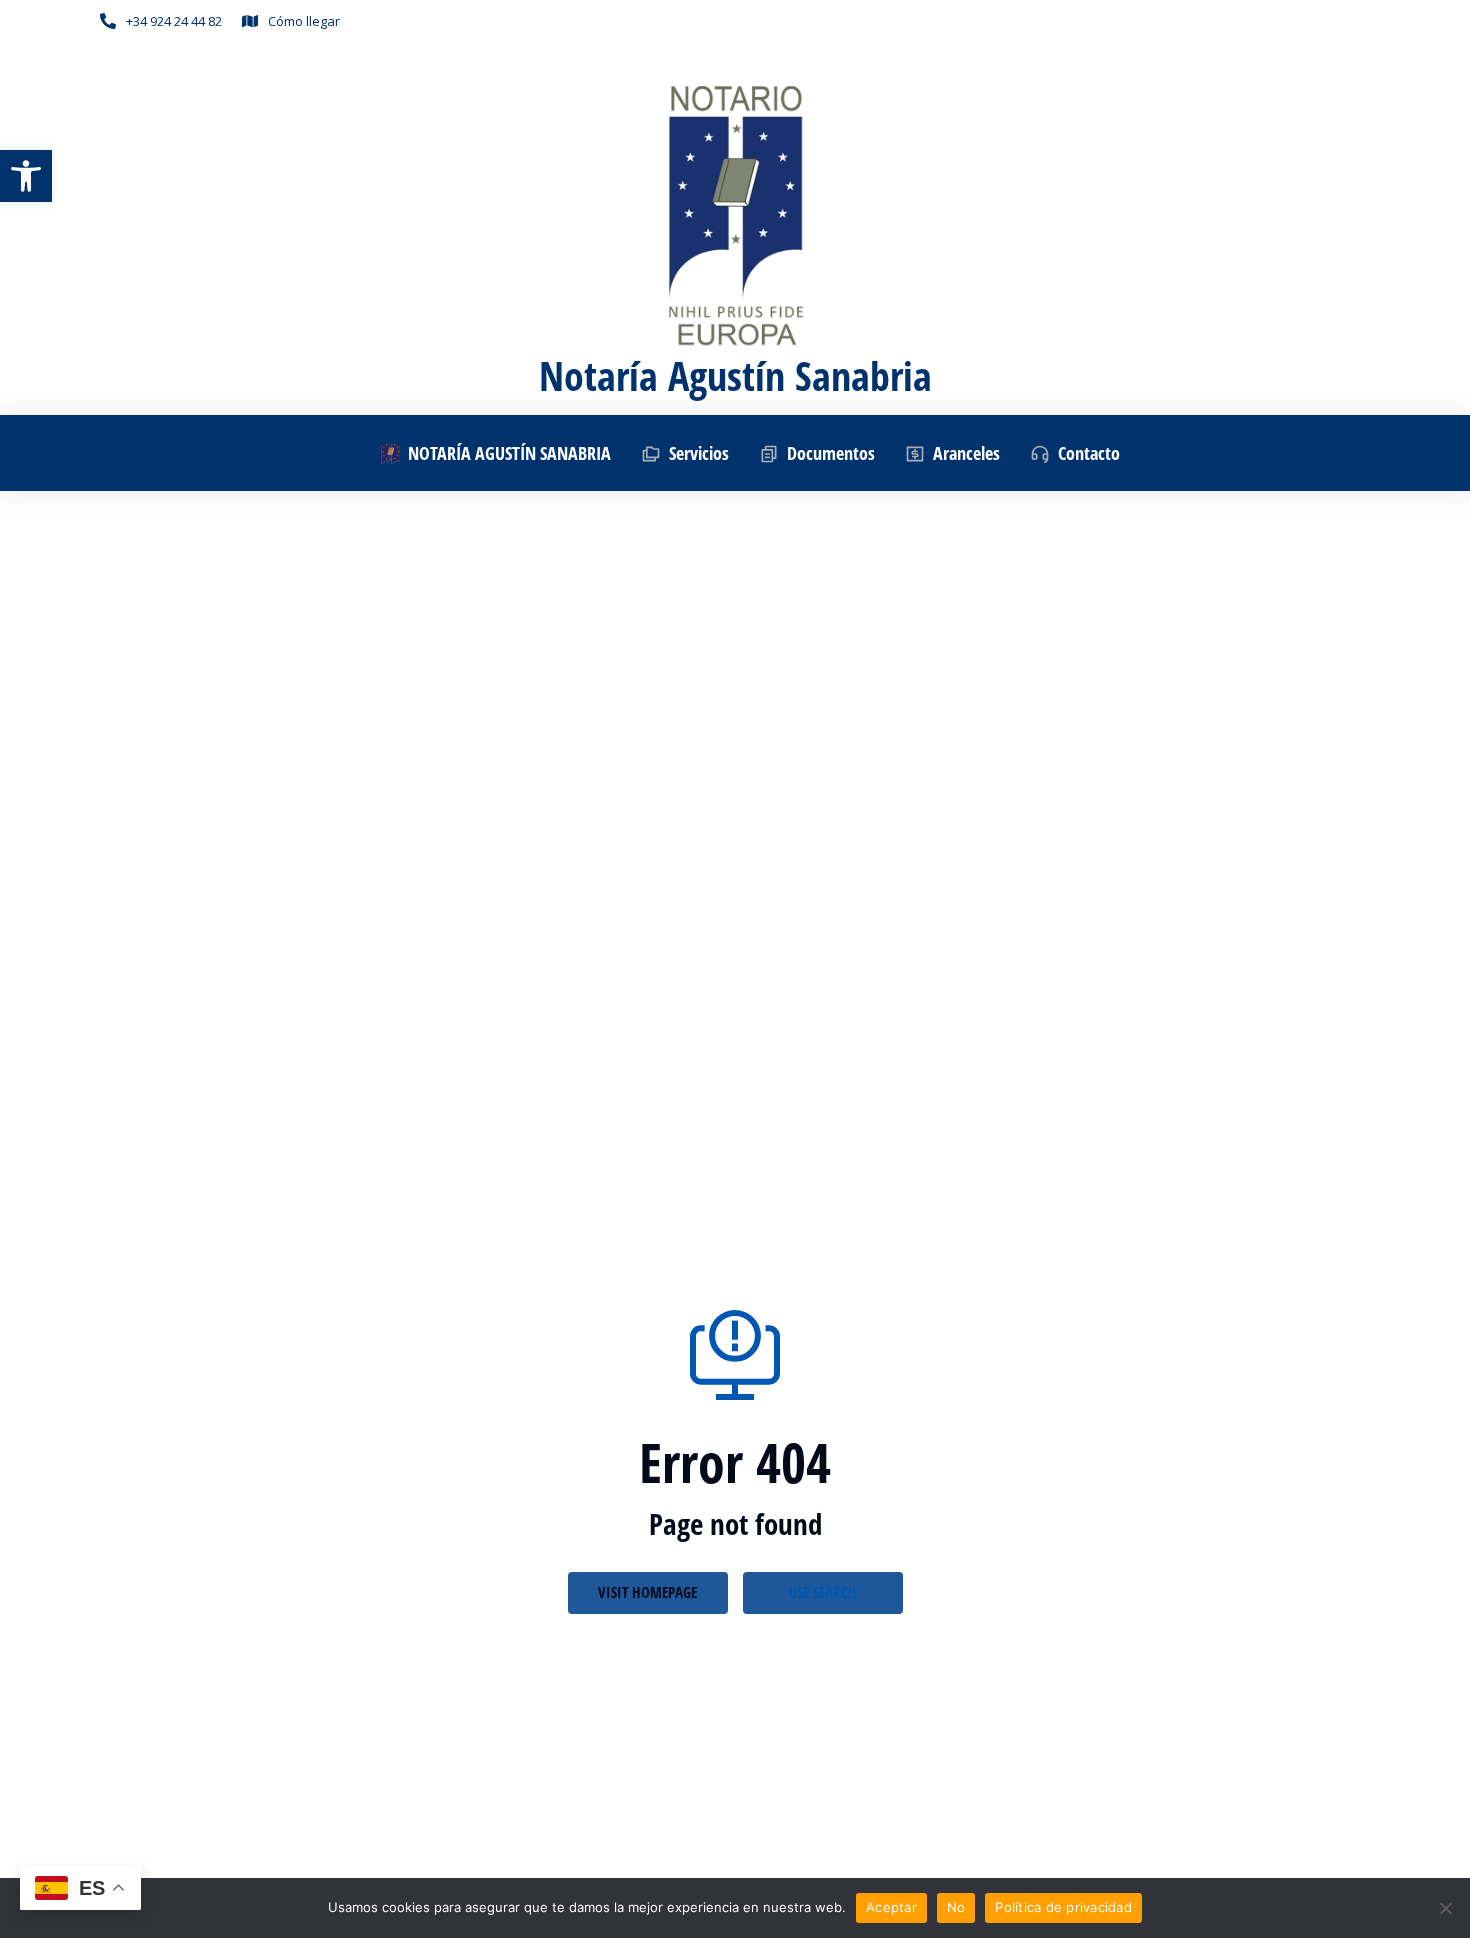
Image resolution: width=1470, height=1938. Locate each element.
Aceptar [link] (891, 1907)
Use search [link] (823, 1592)
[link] (26, 176)
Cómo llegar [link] (304, 21)
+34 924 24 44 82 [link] (174, 21)
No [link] (956, 1907)
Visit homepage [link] (647, 1592)
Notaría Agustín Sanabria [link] (735, 375)
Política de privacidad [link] (1063, 1907)
